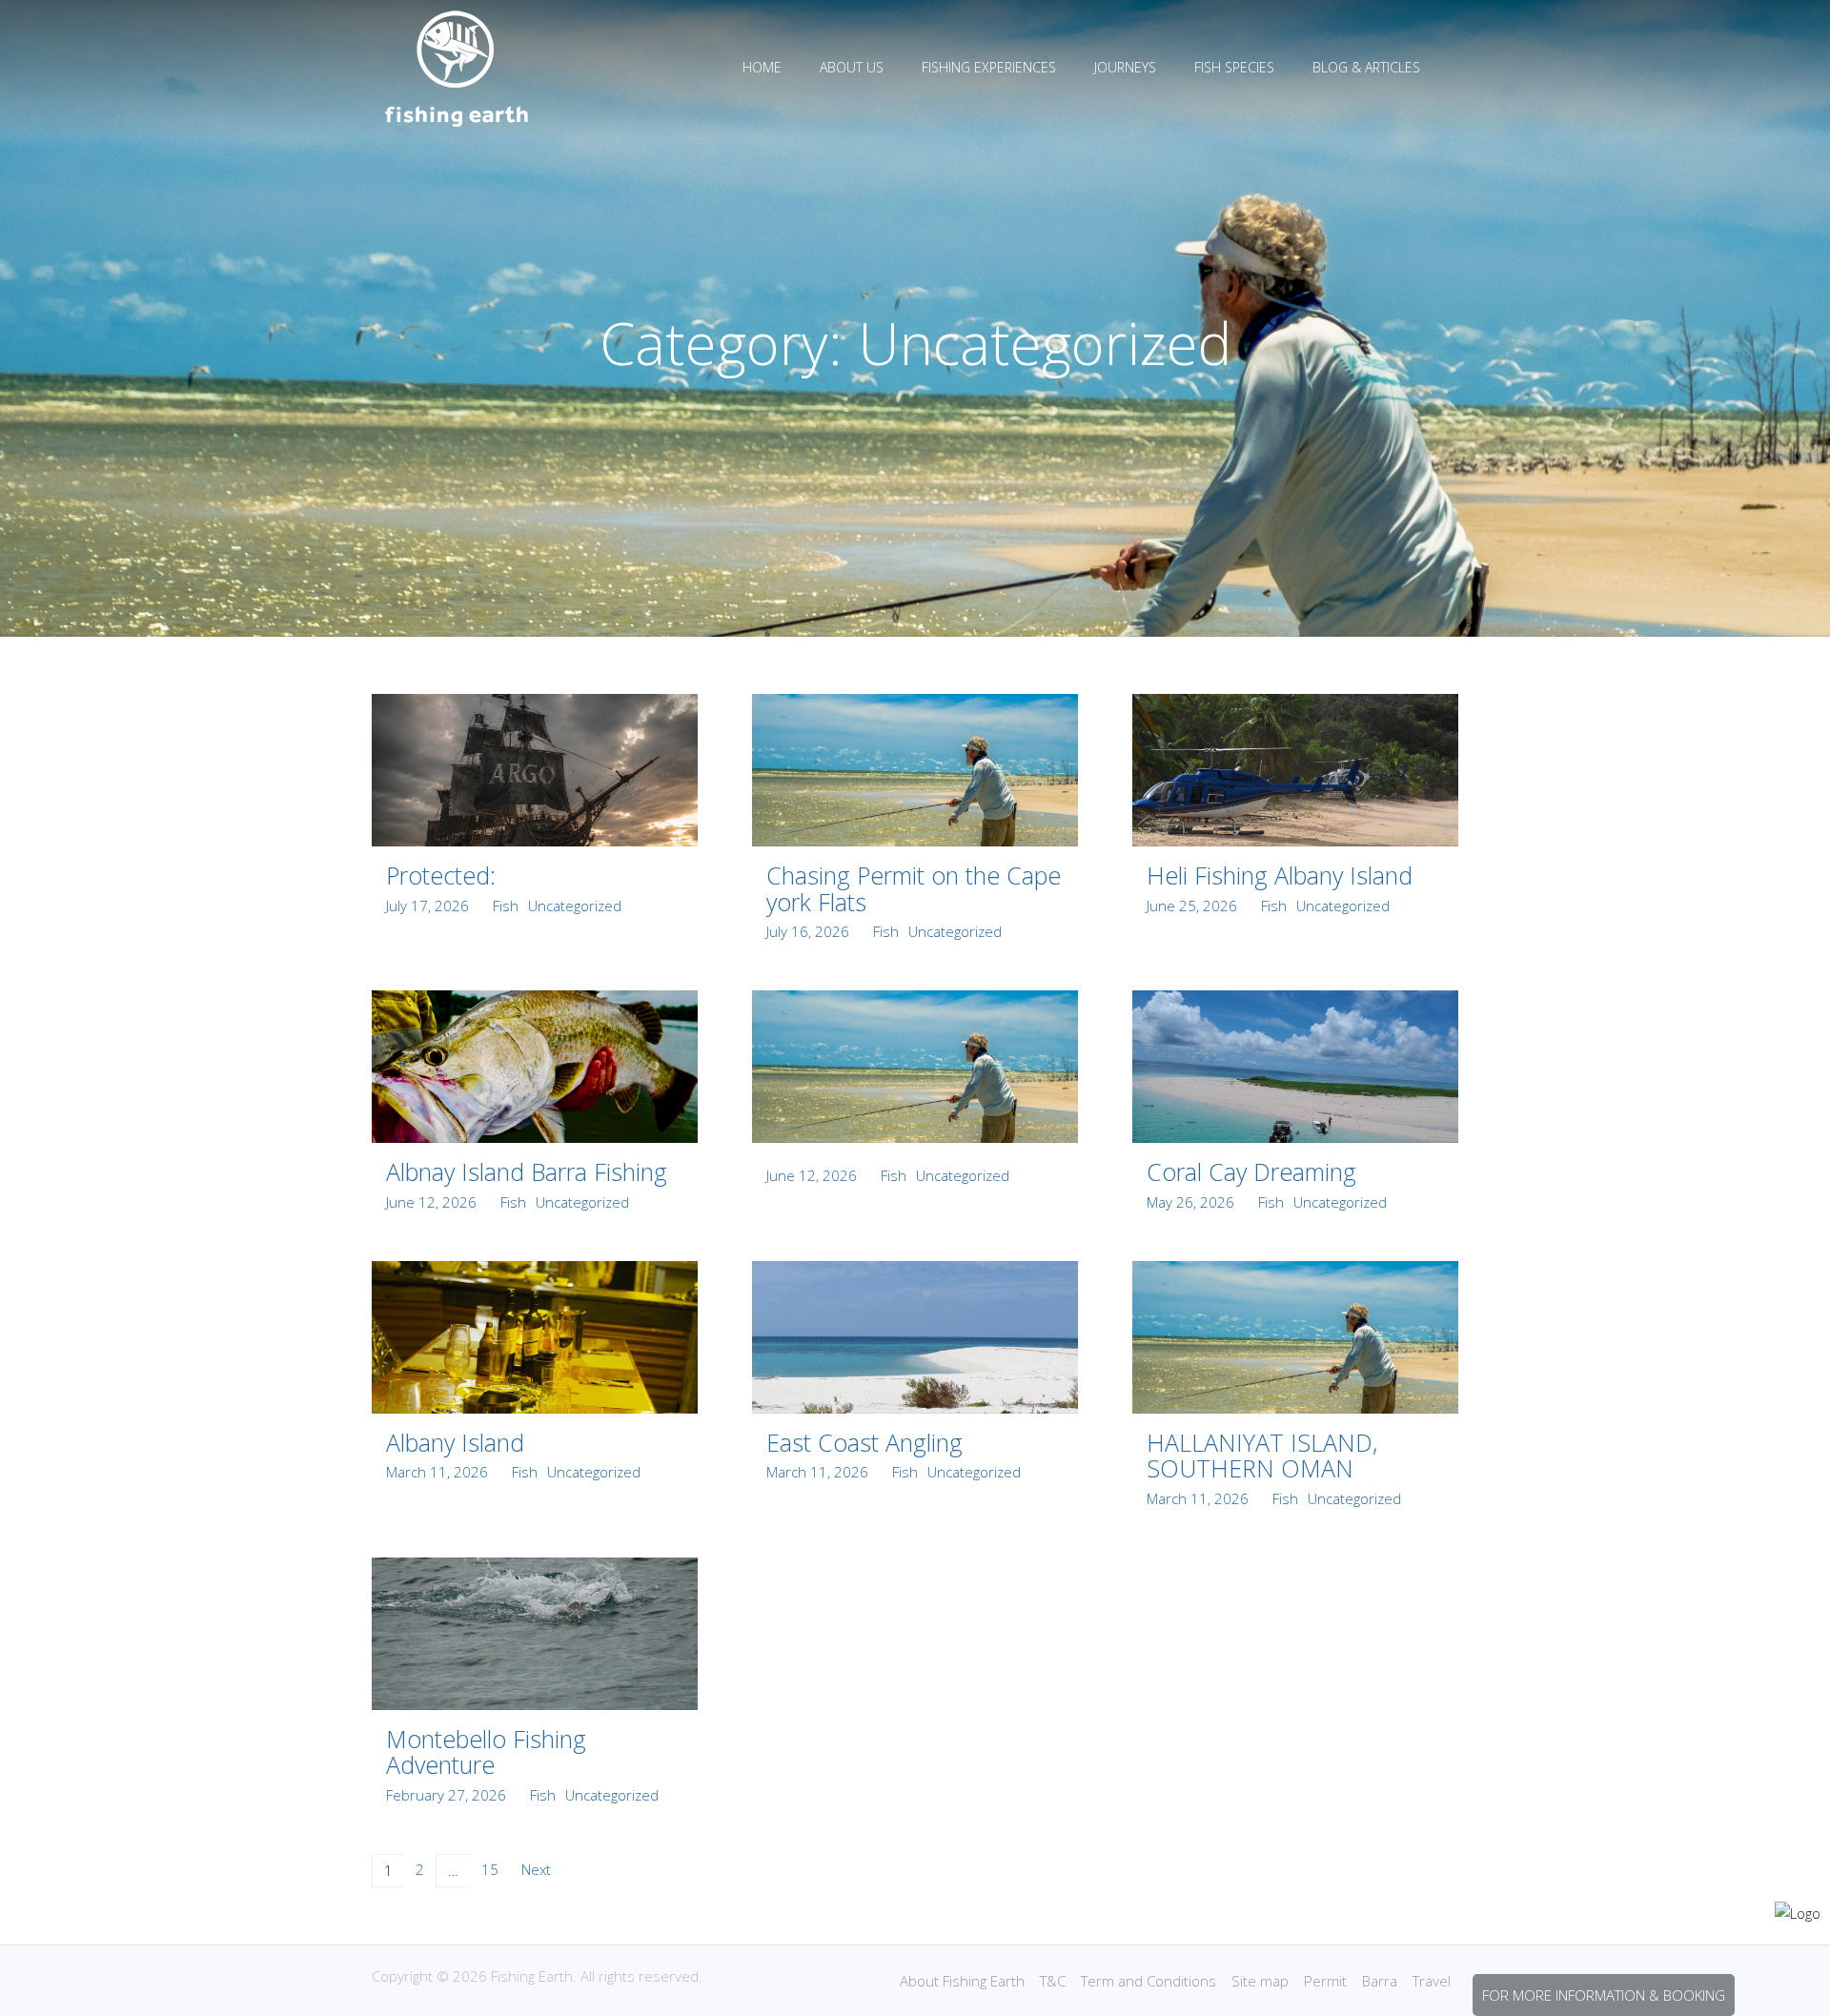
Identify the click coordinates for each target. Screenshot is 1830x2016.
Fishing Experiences (989, 67)
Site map (1260, 1981)
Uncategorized (575, 906)
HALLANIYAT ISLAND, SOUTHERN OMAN (1262, 1456)
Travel (1432, 1981)
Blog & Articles (1366, 67)
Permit (1325, 1981)
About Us (852, 67)
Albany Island (455, 1442)
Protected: (441, 875)
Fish (506, 906)
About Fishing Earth (962, 1981)
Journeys (1125, 67)
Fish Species (1234, 67)
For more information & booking (1604, 1995)
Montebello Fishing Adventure (486, 1752)
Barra (1380, 1981)
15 (490, 1869)
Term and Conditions (1149, 1981)
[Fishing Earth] (457, 122)
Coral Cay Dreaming (1251, 1171)
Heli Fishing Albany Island (1280, 875)
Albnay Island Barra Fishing (527, 1171)
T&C (1053, 1981)
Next (536, 1869)
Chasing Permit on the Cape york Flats (914, 888)
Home (762, 67)
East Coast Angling (864, 1442)
